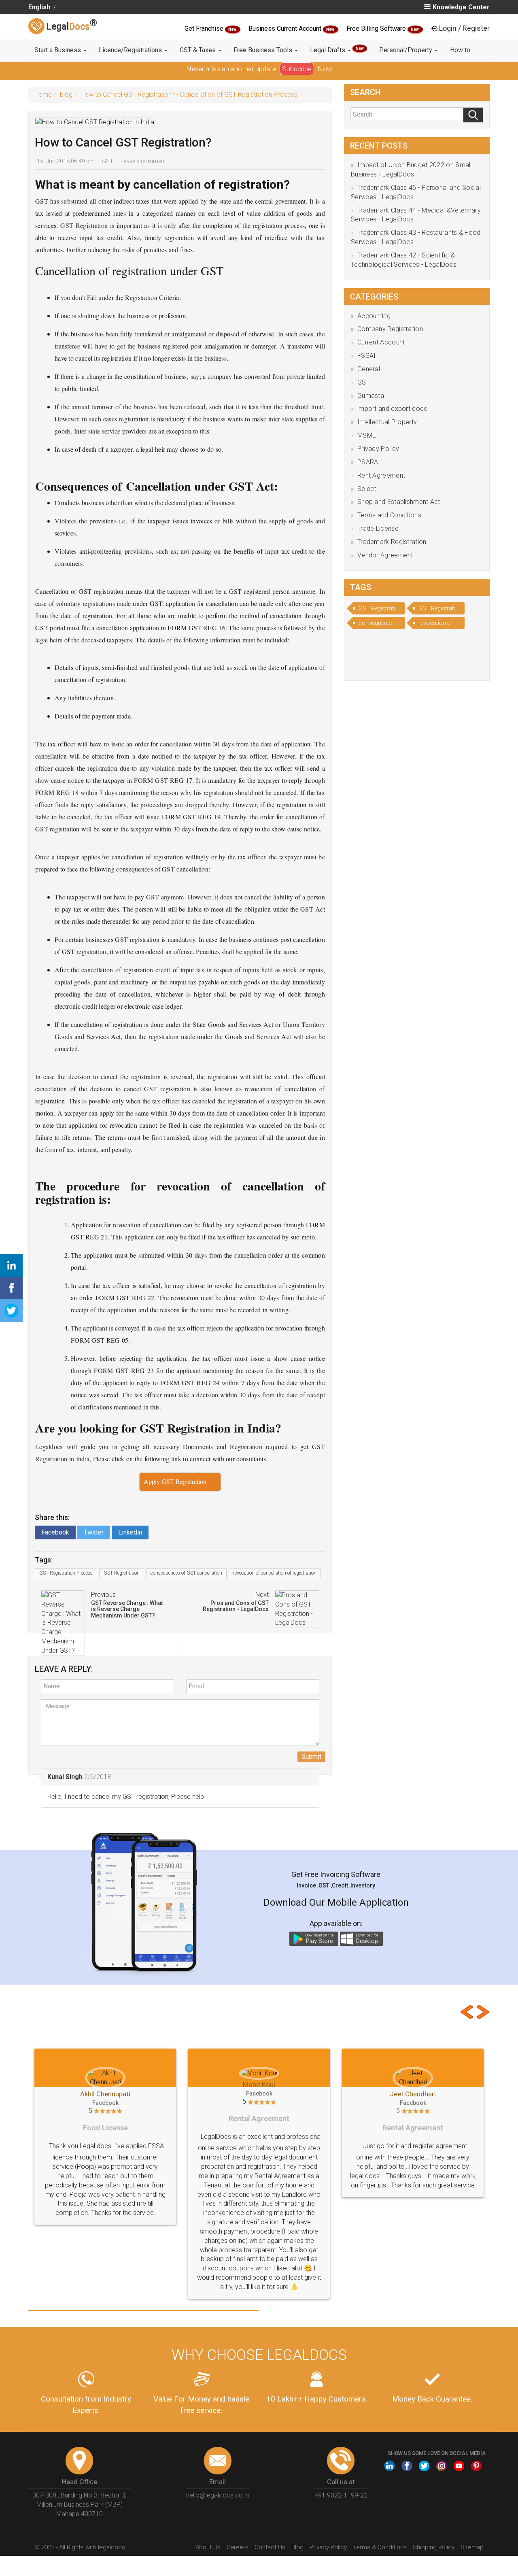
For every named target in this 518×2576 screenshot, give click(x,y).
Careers (238, 2510)
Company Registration (390, 329)
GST (108, 161)
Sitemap (472, 2510)
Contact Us (270, 2510)
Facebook (55, 1532)
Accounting (374, 316)
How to (460, 50)
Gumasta (371, 396)
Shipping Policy (434, 2510)
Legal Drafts (337, 50)
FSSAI (367, 356)
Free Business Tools (264, 50)
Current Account (381, 342)
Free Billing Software (377, 29)
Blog (297, 2510)
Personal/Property (407, 50)
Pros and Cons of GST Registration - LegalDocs (236, 1606)
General (369, 369)
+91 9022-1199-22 (341, 2458)
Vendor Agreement (385, 555)
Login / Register (464, 28)
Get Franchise (205, 29)
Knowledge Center (461, 7)
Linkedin (130, 1532)
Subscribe (297, 69)
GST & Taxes (198, 50)
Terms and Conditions (389, 515)
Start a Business (58, 50)
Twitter (94, 1532)
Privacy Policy (378, 449)
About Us (208, 2510)
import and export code (393, 409)
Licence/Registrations (131, 50)
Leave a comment (143, 161)
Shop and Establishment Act (399, 502)
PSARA (368, 462)
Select (367, 489)
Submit (311, 1757)
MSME (367, 435)
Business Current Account (286, 29)
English (39, 7)
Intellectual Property (387, 422)
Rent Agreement (381, 475)
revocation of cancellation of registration (275, 1573)
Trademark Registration (392, 542)
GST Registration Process (66, 1573)
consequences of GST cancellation (186, 1573)
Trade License (378, 528)
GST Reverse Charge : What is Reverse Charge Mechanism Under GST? (127, 1609)
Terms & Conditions (380, 2510)
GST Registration (122, 1573)
